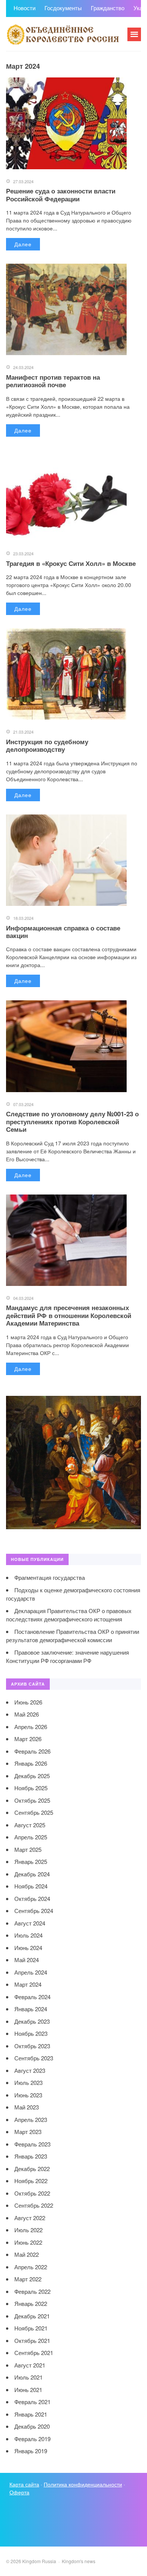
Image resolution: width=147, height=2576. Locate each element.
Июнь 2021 (28, 2390)
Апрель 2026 (31, 1727)
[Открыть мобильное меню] (134, 34)
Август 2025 (30, 1825)
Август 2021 (30, 2365)
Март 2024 (28, 1984)
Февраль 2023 (32, 2144)
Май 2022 (27, 2254)
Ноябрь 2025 (31, 1788)
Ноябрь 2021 (31, 2328)
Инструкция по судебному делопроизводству (47, 745)
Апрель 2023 (31, 2119)
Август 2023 (30, 2070)
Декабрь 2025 (32, 1776)
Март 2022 (28, 2279)
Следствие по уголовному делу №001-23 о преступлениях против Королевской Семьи (72, 1121)
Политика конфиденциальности (83, 2484)
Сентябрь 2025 (34, 1812)
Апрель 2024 (31, 1972)
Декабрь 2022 (32, 2169)
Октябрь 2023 (32, 2046)
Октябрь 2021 (32, 2340)
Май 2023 (27, 2107)
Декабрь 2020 (32, 2426)
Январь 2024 (31, 2009)
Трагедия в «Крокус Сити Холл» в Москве (71, 563)
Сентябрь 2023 (34, 2058)
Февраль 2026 (32, 1751)
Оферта (19, 2492)
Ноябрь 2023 (31, 2033)
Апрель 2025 (31, 1837)
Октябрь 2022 (32, 2193)
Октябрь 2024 (32, 1898)
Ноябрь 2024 (31, 1886)
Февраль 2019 (32, 2439)
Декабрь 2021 (32, 2316)
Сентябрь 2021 (34, 2353)
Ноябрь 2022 (31, 2181)
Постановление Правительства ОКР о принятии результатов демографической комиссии (73, 1636)
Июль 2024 (28, 1935)
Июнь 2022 (28, 2242)
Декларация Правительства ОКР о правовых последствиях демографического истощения (69, 1615)
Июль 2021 (28, 2377)
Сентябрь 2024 (34, 1911)
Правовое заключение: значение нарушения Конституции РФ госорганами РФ (67, 1657)
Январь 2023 (31, 2156)
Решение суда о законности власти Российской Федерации (61, 195)
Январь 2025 (31, 1861)
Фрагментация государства (50, 1577)
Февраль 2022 (32, 2291)
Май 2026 (27, 1714)
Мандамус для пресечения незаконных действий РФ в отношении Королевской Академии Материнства (69, 1315)
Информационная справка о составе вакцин (63, 932)
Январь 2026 (31, 1763)
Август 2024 (30, 1923)
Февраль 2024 (32, 1997)
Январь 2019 (31, 2451)
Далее (23, 244)
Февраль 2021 (32, 2402)
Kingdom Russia (63, 34)
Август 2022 (30, 2218)
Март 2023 (28, 2132)
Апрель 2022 (31, 2267)
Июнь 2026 (28, 1702)
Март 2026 (28, 1739)
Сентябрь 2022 (34, 2205)
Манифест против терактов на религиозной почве (53, 381)
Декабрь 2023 (32, 2021)
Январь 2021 (31, 2414)
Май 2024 (27, 1960)
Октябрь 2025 (32, 1800)
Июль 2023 (28, 2082)
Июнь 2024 (28, 1948)
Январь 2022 (31, 2303)
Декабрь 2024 (32, 1874)
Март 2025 (28, 1849)
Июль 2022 (28, 2230)
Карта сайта (24, 2484)
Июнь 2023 (28, 2095)
